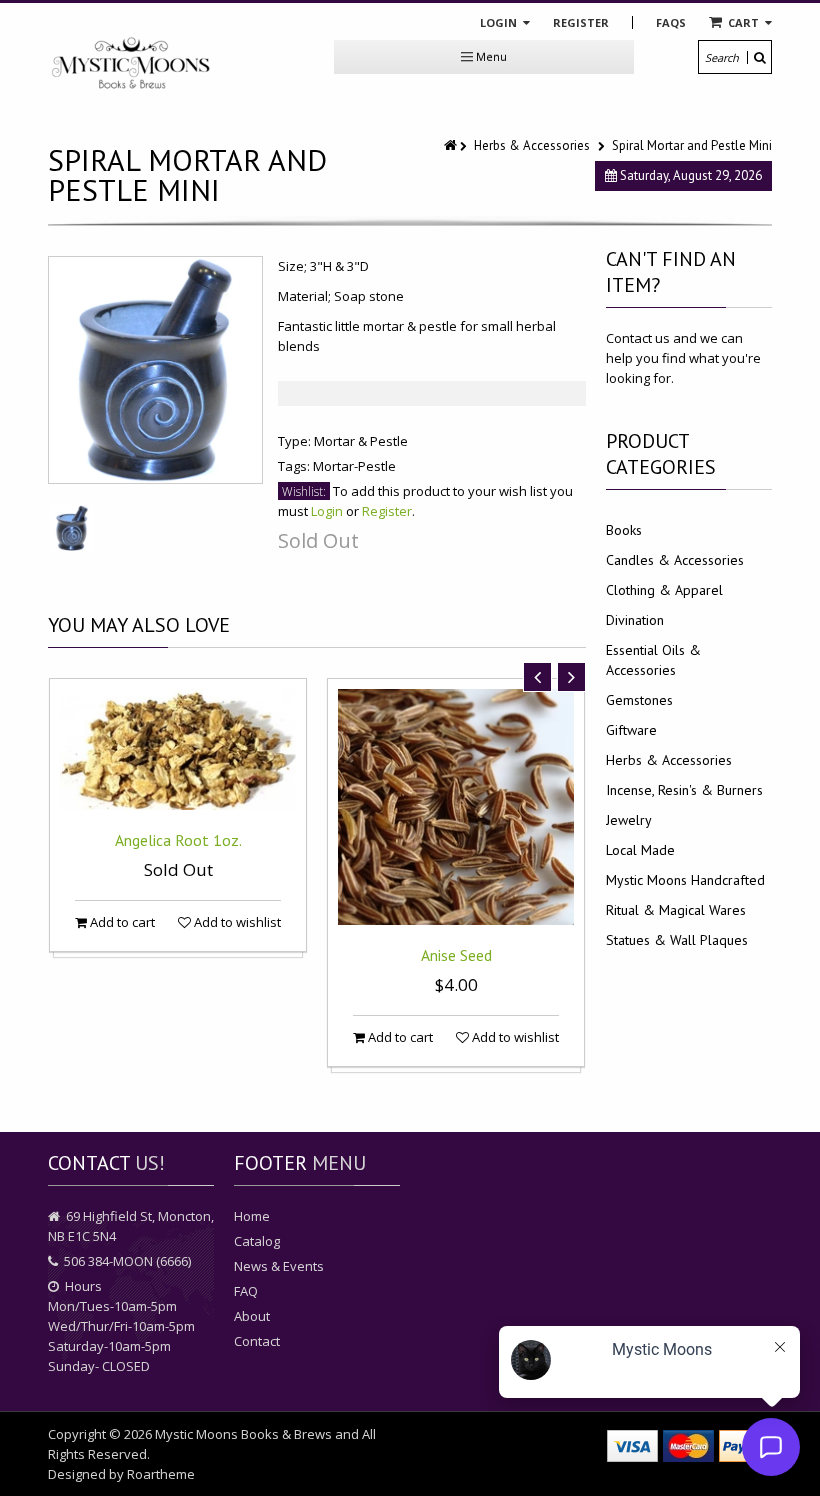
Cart (743, 22)
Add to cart (121, 922)
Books (624, 530)
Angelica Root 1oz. (178, 840)
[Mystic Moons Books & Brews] (131, 64)
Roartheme (161, 1474)
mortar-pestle (354, 466)
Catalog (257, 1241)
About (252, 1316)
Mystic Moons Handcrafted (685, 880)
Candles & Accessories (675, 560)
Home (252, 1216)
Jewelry (629, 820)
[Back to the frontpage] (452, 145)
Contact (257, 1341)
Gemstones (639, 700)
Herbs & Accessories (532, 145)
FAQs (671, 22)
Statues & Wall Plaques (677, 940)
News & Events (279, 1266)
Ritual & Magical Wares (676, 910)
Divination (635, 620)
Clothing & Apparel (664, 590)
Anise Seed (456, 955)
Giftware (631, 730)
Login (500, 22)
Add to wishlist (236, 922)
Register (581, 22)
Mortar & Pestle (361, 441)
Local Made (640, 850)
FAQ (246, 1291)
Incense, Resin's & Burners (684, 790)
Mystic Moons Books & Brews (243, 1434)
